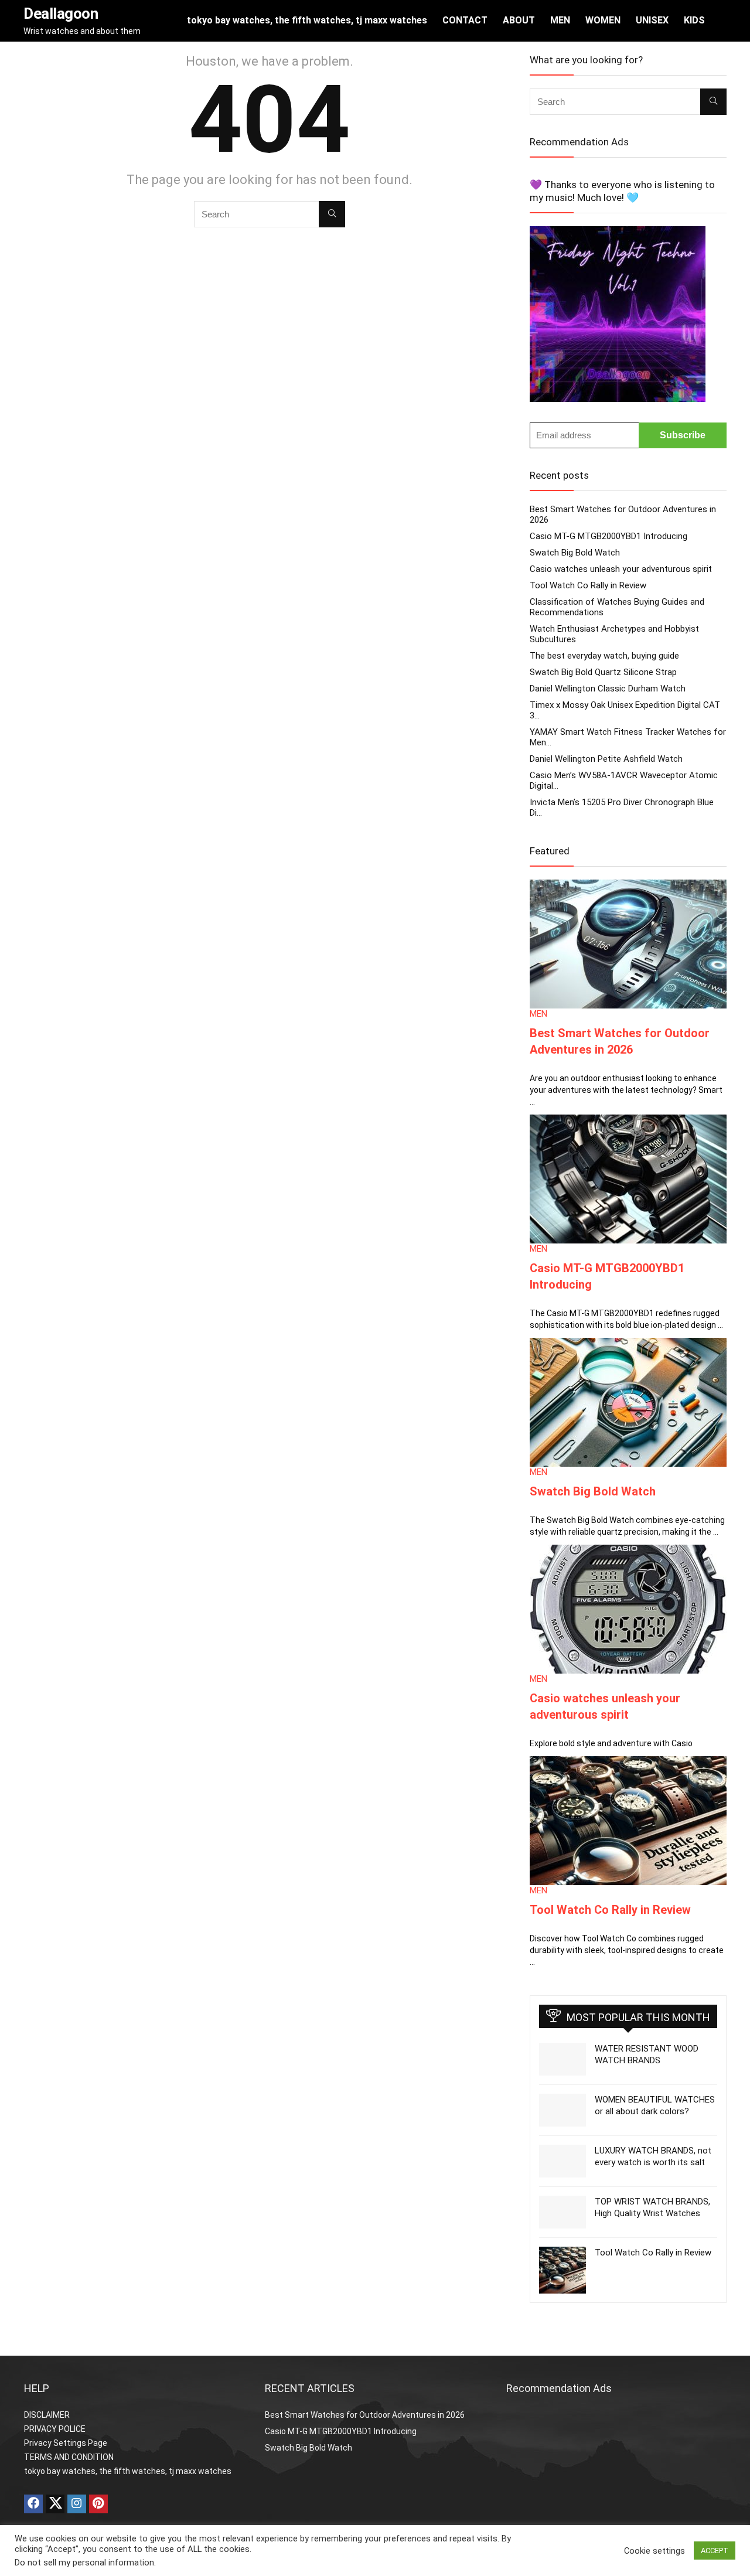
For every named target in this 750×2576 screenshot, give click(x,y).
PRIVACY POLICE (55, 2429)
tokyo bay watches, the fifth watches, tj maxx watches (307, 20)
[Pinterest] (98, 2504)
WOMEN (603, 20)
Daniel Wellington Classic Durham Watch (608, 689)
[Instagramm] (77, 2504)
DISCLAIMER (47, 2415)
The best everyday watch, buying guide (604, 656)
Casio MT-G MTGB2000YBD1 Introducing (608, 536)
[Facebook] (33, 2504)
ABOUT (519, 20)
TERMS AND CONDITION (69, 2457)
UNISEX (652, 20)
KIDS (694, 20)
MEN (560, 20)
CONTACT (465, 20)
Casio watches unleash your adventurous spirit (621, 569)
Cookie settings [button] (654, 2551)
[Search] (332, 214)
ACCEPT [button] (715, 2551)
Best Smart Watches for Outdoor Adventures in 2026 (365, 2415)
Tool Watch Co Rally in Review (588, 585)
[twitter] (55, 2504)
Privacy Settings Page (66, 2443)
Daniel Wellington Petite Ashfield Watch (606, 759)
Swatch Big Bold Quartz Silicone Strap (603, 672)
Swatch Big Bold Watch (575, 553)
